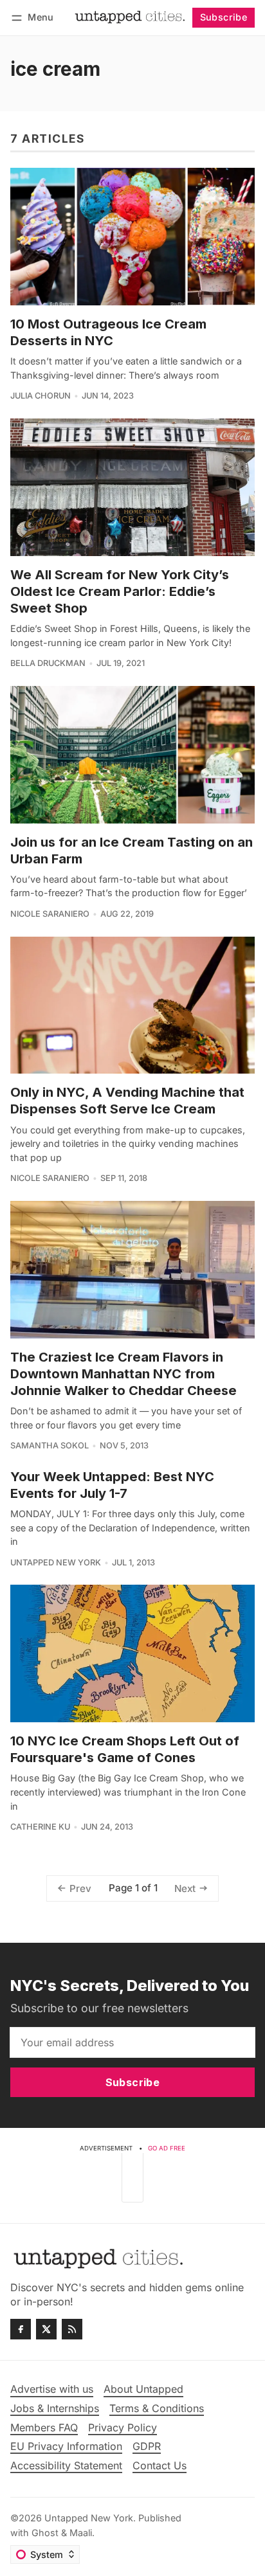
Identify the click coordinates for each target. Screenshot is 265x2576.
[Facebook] (21, 2329)
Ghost (45, 2533)
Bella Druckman (48, 663)
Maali (81, 2533)
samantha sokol (50, 1446)
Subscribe (224, 17)
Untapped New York (56, 1563)
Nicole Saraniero (50, 914)
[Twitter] (46, 2329)
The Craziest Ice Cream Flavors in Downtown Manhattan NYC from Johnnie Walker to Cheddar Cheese (123, 1374)
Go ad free (167, 2148)
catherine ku (40, 1827)
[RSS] (72, 2329)
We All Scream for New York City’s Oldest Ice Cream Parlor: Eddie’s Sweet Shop (120, 591)
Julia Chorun (41, 396)
